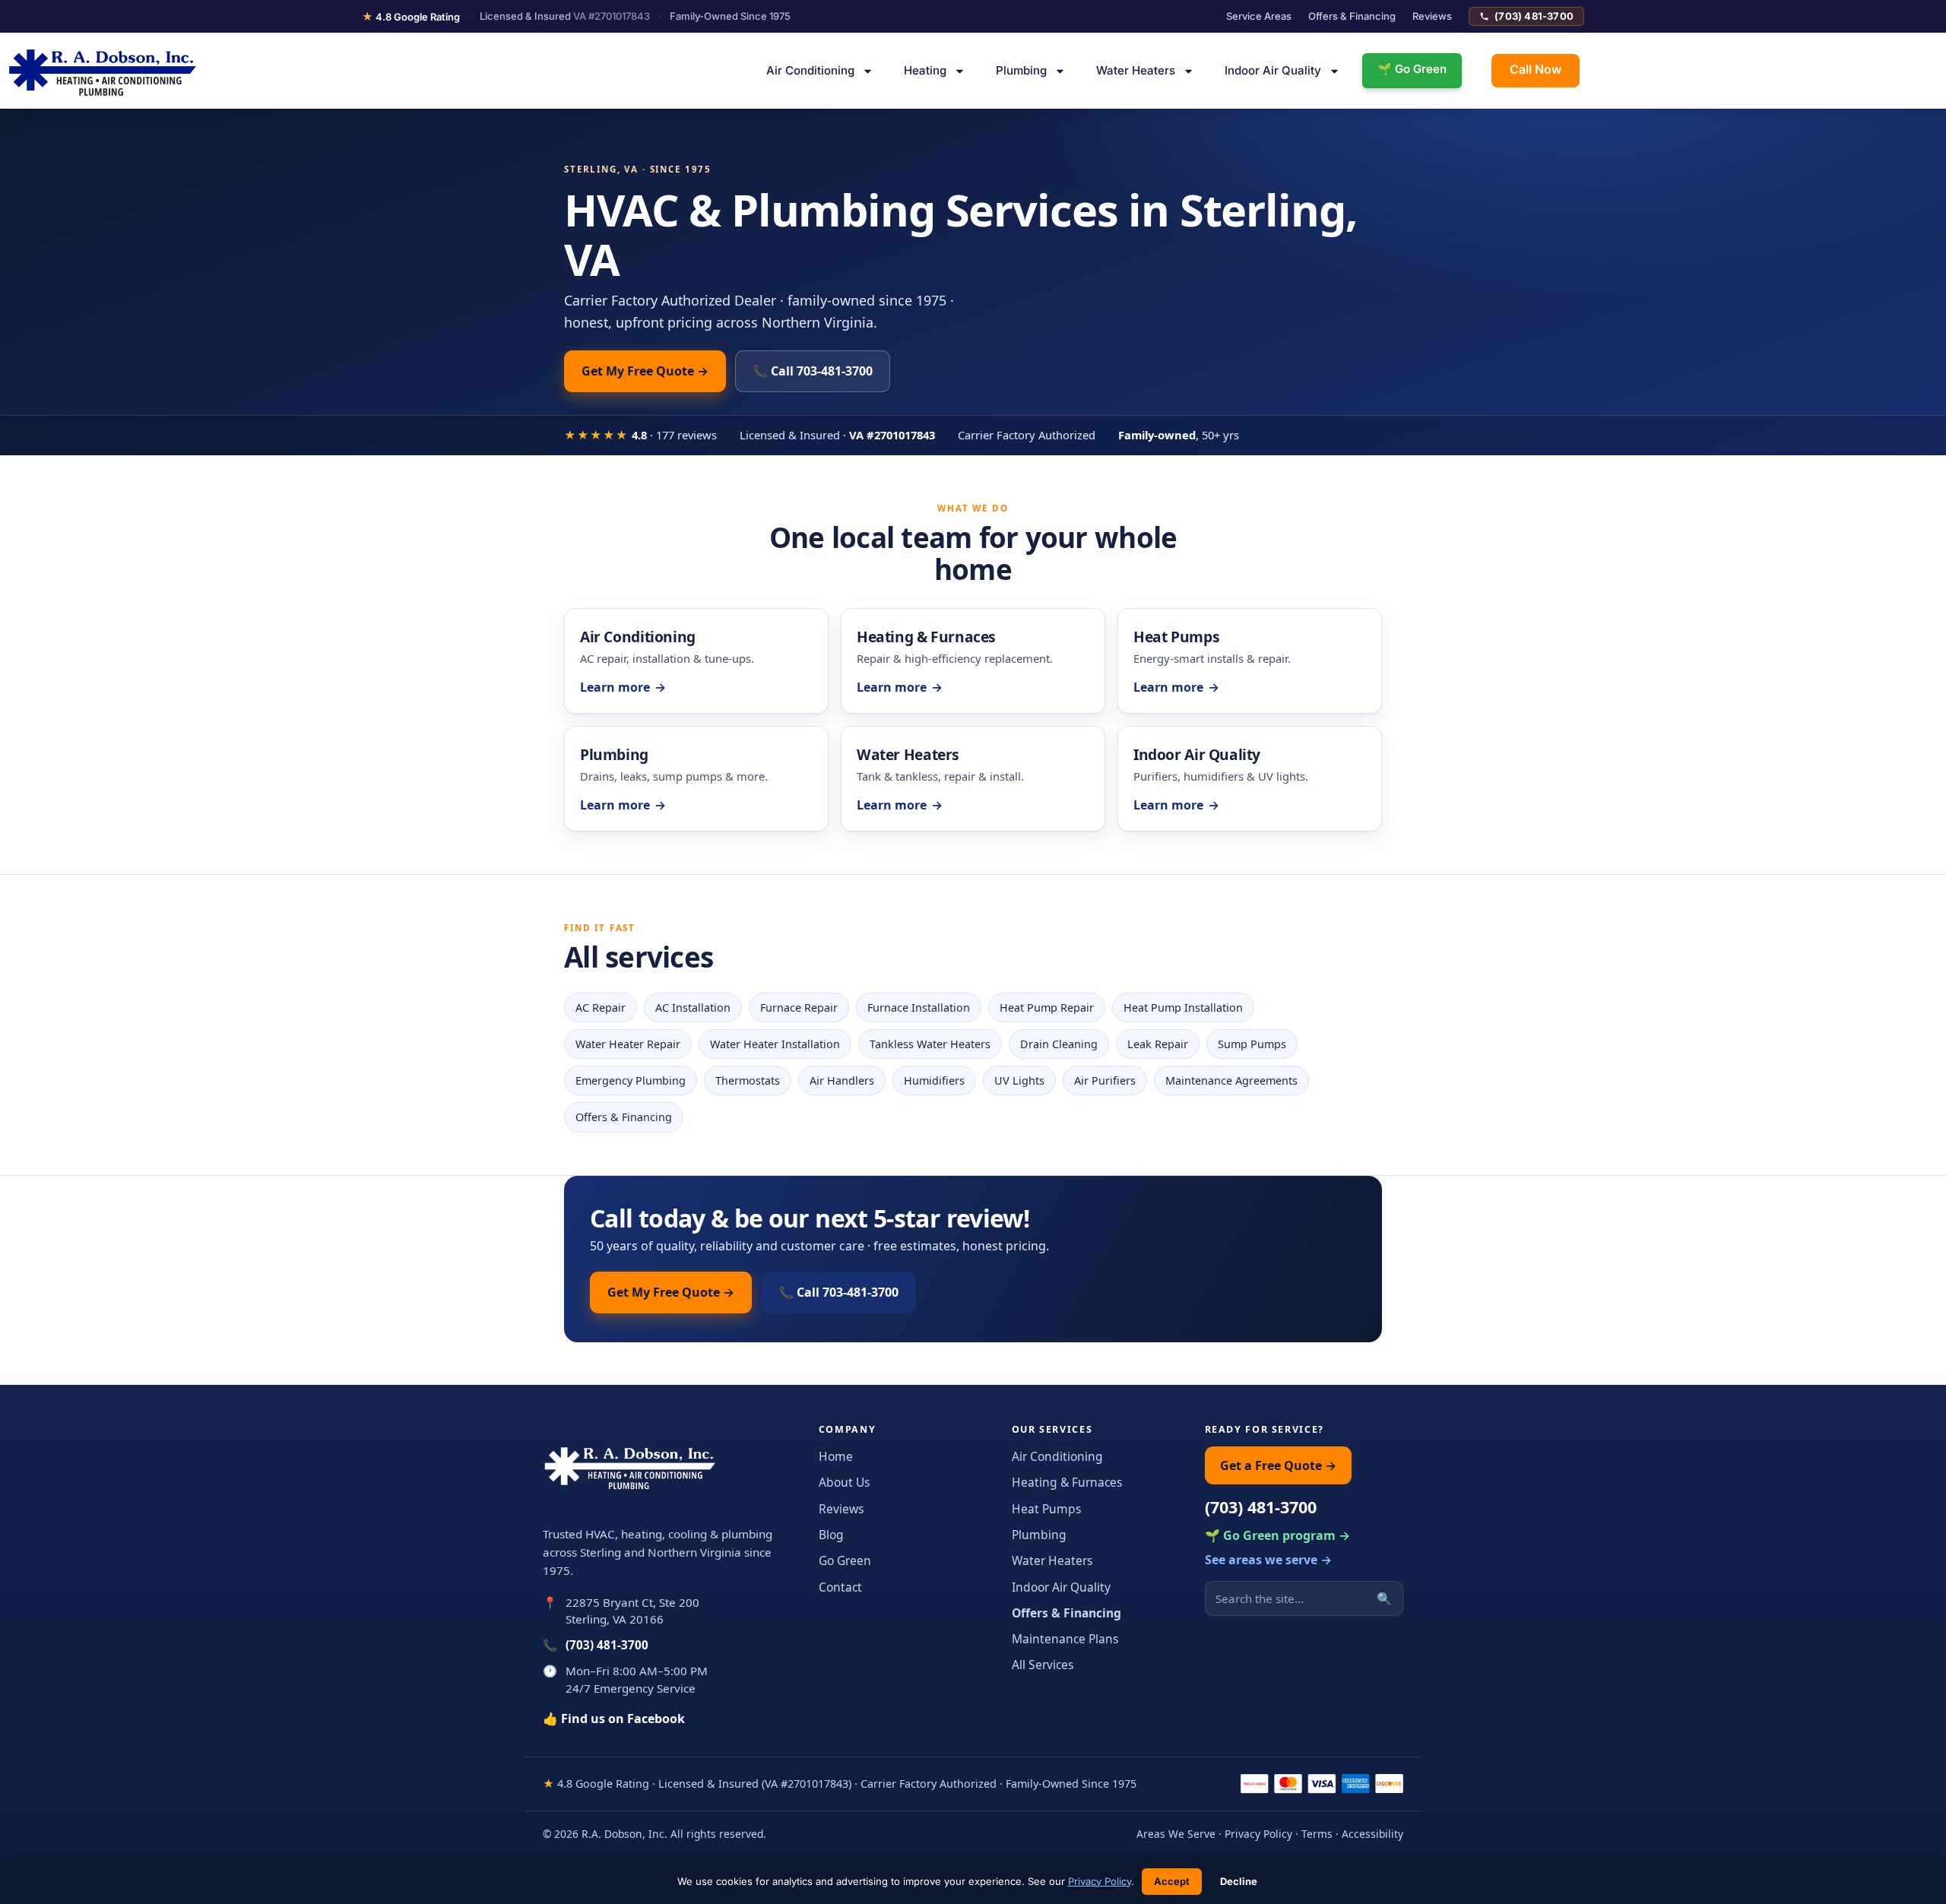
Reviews (1432, 16)
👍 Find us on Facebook (614, 1719)
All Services (1043, 1665)
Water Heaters (1136, 70)
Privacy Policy (1258, 1834)
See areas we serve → (1268, 1560)
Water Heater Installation (775, 1044)
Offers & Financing (1352, 16)
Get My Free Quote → (645, 371)
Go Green (845, 1560)
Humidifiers (934, 1080)
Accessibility (1372, 1834)
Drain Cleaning (1059, 1044)
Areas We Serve (1176, 1834)
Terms (1317, 1834)
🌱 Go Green (1412, 69)
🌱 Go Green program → (1277, 1535)
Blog (831, 1535)
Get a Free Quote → (1278, 1465)
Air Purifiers (1105, 1080)
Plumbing (1021, 70)
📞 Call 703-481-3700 (813, 371)
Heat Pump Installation (1183, 1007)
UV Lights (1019, 1080)
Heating (925, 70)
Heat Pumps (1046, 1509)
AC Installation (693, 1007)
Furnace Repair (799, 1007)
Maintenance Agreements (1231, 1080)
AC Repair (601, 1007)
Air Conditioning (810, 70)
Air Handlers (842, 1080)
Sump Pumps (1252, 1044)
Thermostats (748, 1080)
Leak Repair (1158, 1044)
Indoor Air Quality (1273, 70)
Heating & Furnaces (1067, 1482)
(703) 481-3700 (1534, 16)
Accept (1172, 1881)
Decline (1239, 1881)
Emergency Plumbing (631, 1080)
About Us (844, 1482)
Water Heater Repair (628, 1044)
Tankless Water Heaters (930, 1044)
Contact (840, 1587)
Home (836, 1456)
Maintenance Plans (1065, 1639)
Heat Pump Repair (1047, 1007)
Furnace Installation (919, 1007)
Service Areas (1259, 16)
